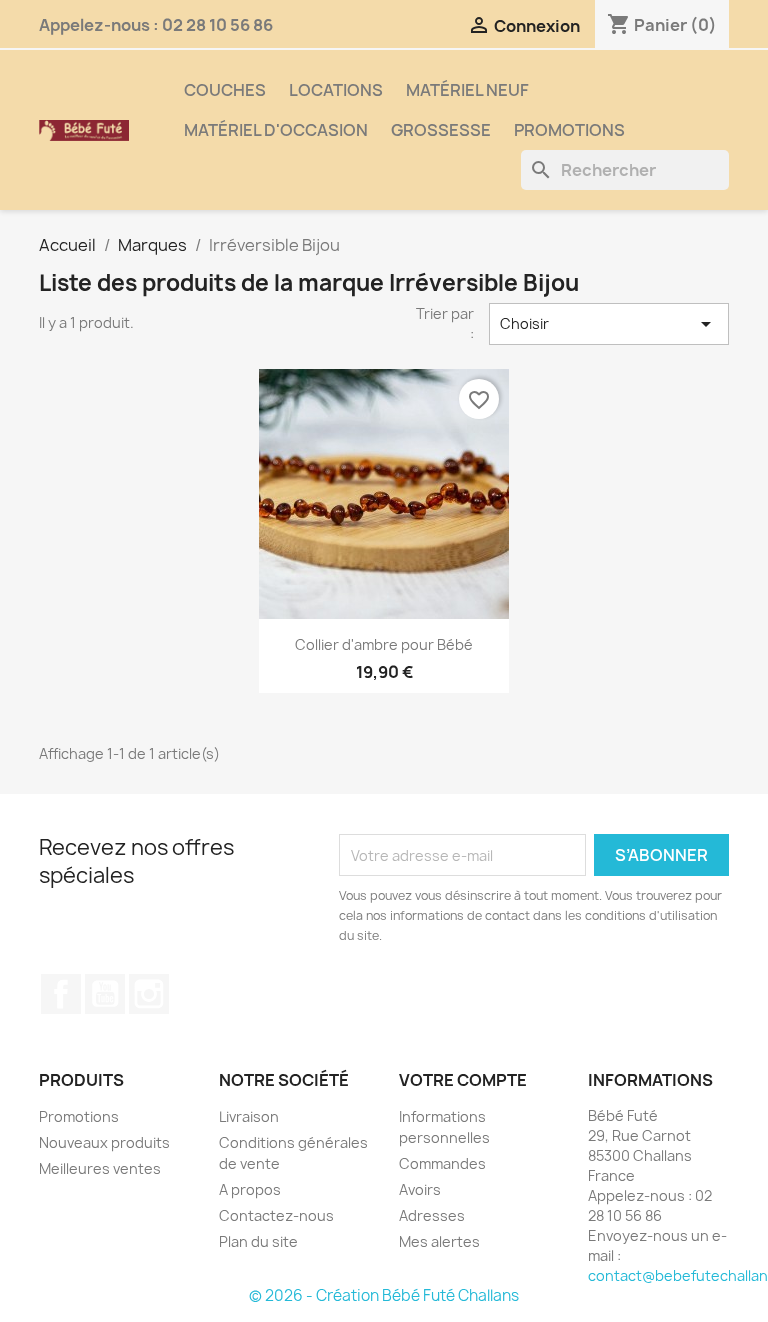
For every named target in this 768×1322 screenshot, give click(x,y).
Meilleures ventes (100, 1168)
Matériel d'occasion (276, 130)
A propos (250, 1189)
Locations (336, 90)
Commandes (442, 1163)
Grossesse (441, 130)
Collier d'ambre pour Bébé (384, 644)
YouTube (105, 994)
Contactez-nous (276, 1215)
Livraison (249, 1116)
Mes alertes (439, 1241)
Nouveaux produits (104, 1142)
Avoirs (420, 1189)
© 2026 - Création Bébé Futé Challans (384, 1295)
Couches (225, 90)
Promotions (569, 130)
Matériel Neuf (467, 90)
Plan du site (258, 1241)
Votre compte (463, 1080)
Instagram (149, 994)
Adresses (432, 1215)
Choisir (609, 324)
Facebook (61, 994)
